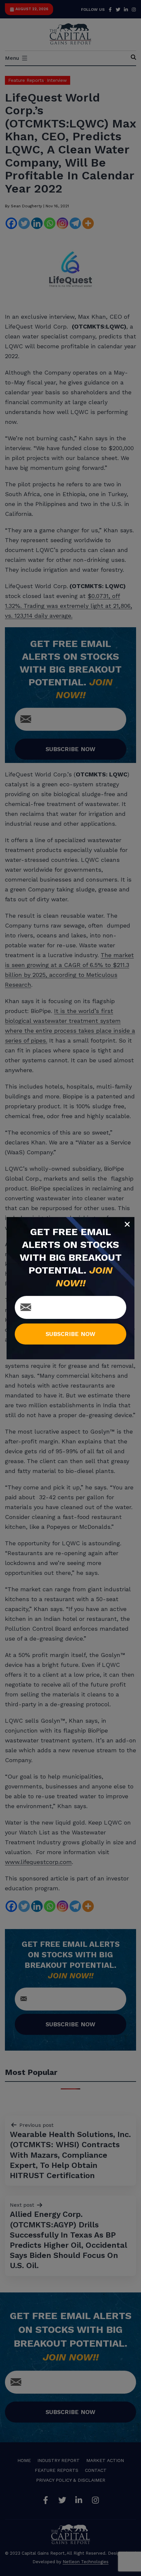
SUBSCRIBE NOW (70, 1334)
